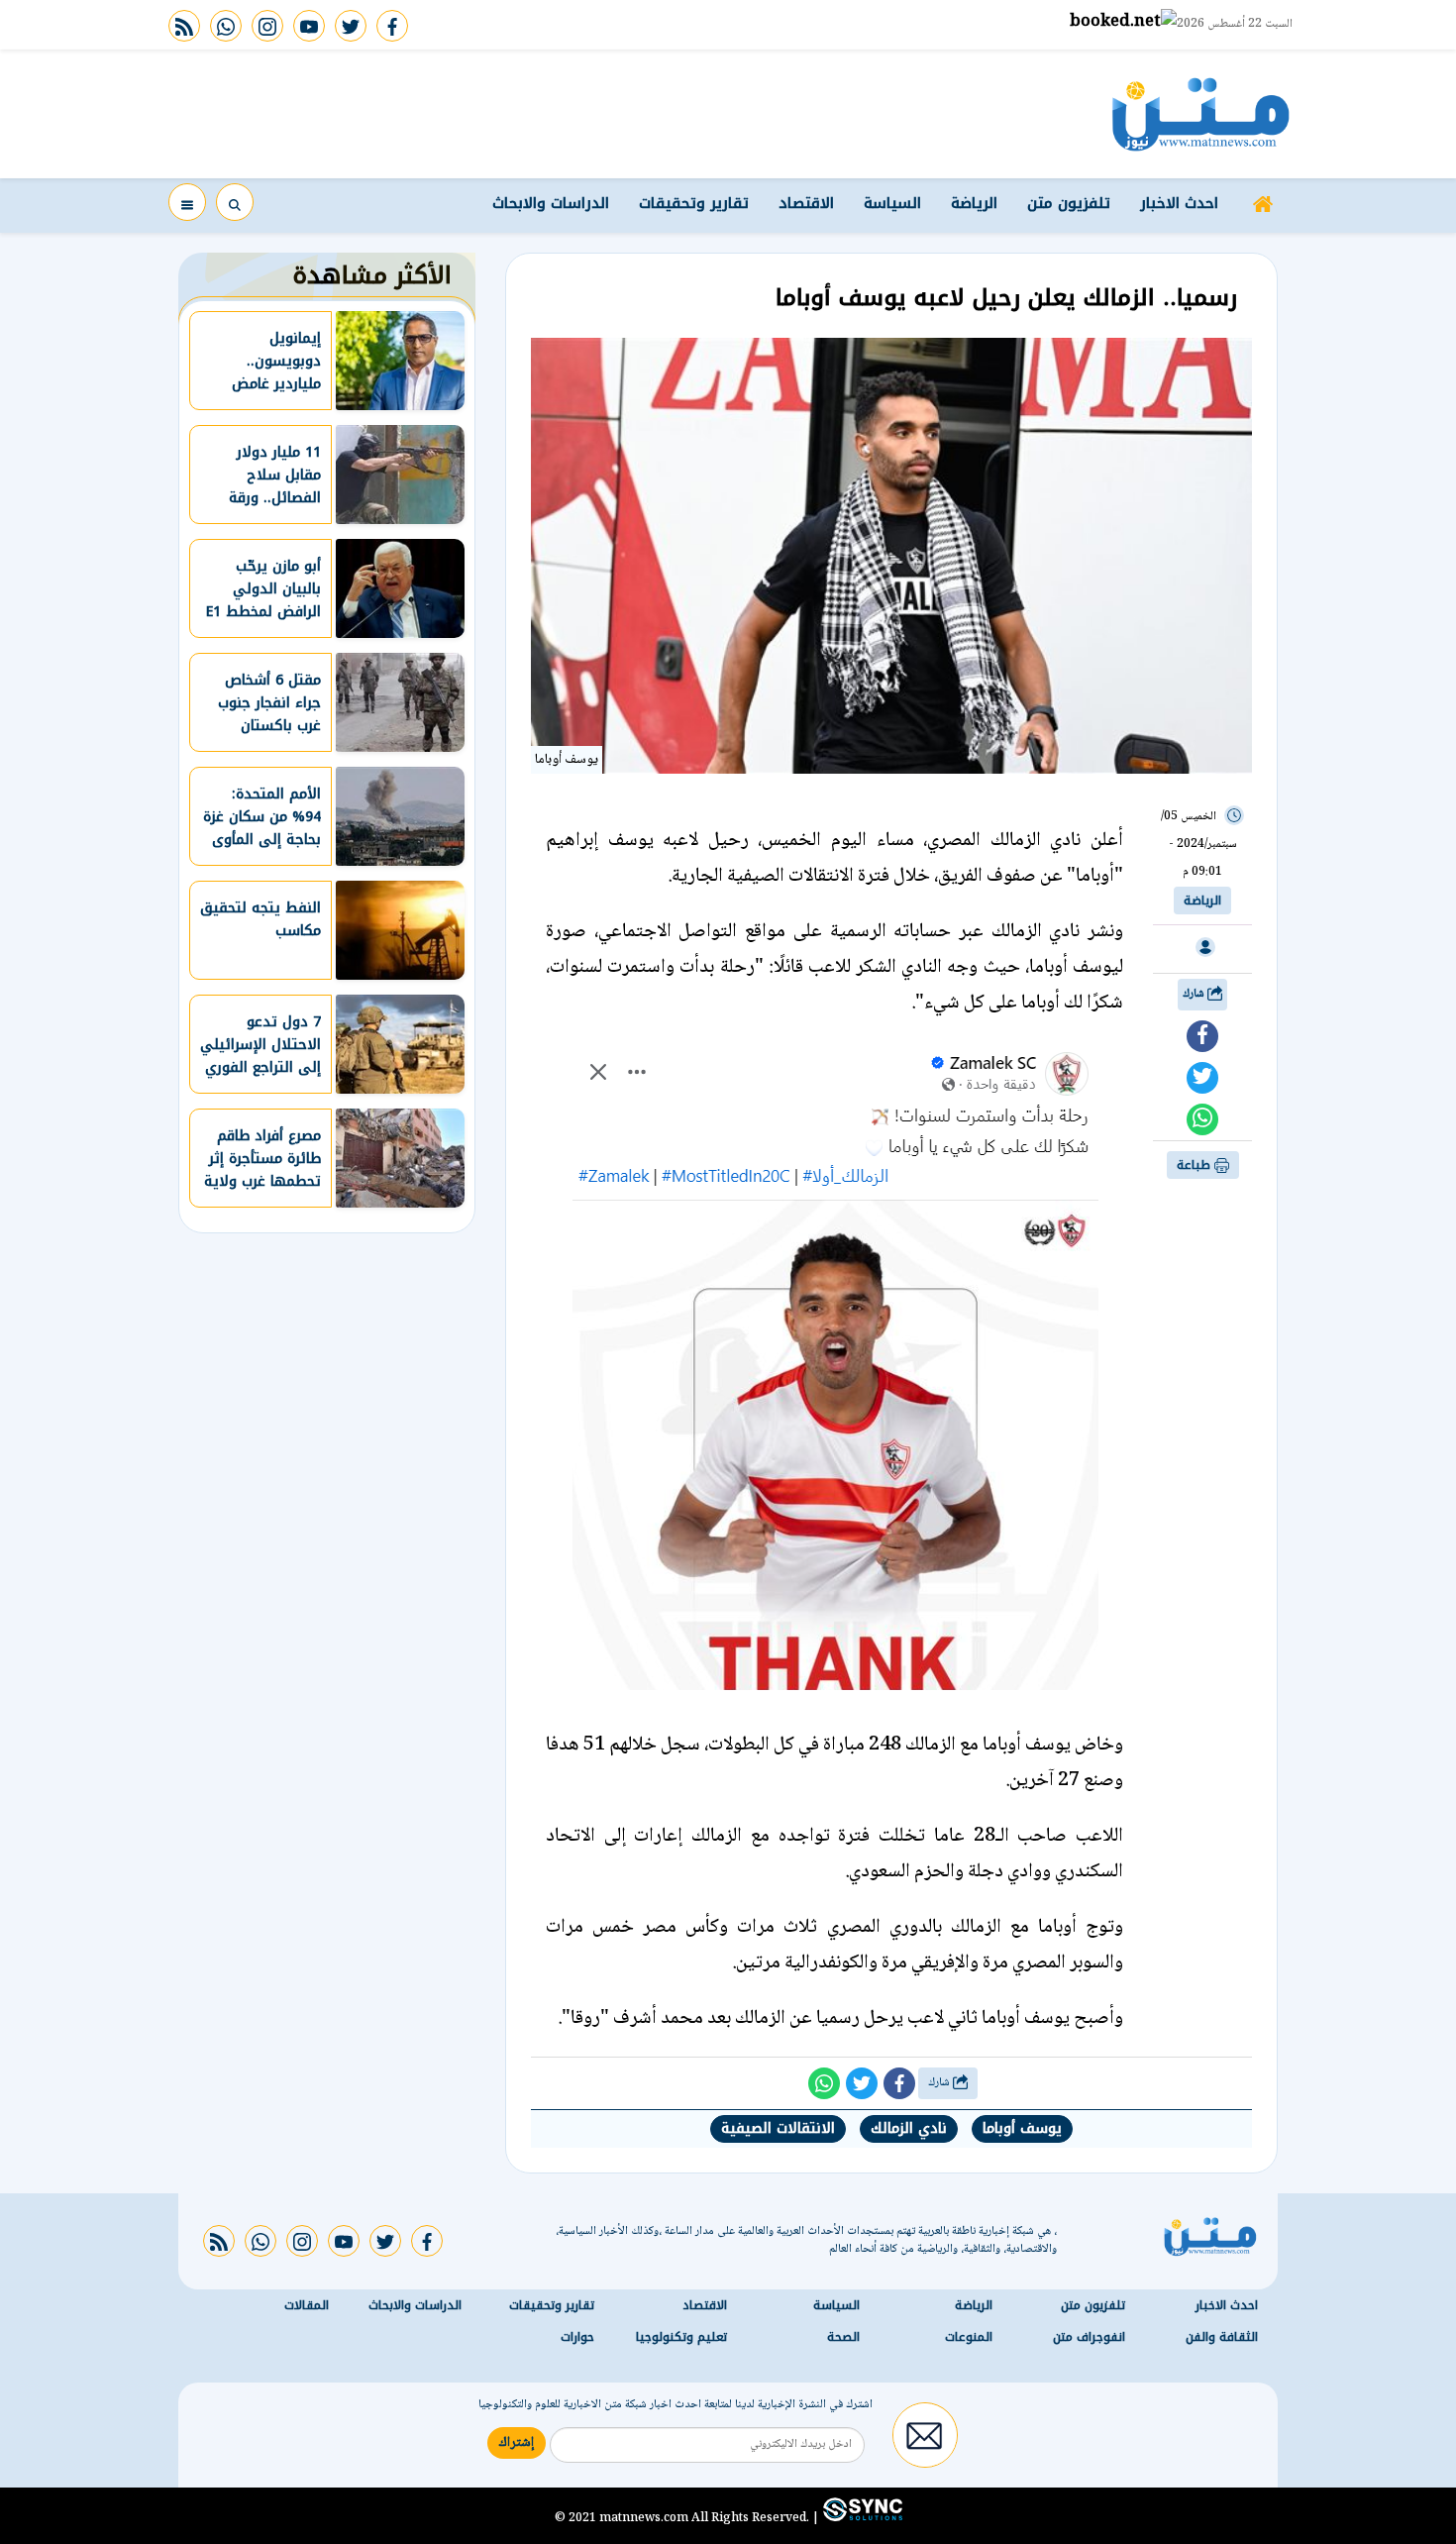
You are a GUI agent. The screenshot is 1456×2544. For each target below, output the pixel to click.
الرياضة (974, 203)
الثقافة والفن (1222, 2336)
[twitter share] (1202, 1078)
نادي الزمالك (909, 2128)
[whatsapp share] (1202, 1119)
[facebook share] (1202, 1036)
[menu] (187, 202)
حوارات (577, 2336)
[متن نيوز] (1201, 114)
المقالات (307, 2304)
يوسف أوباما (1022, 2128)
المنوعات (969, 2336)
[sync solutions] (861, 2517)
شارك (1195, 994)
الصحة (843, 2336)
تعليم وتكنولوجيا (681, 2336)
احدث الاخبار (1179, 203)
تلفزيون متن (1069, 203)
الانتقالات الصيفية (778, 2128)
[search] (235, 202)
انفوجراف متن (1089, 2336)
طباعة (1196, 1165)
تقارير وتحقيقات (694, 203)
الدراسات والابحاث (551, 203)
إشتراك (517, 2442)
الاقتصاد (806, 203)
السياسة (892, 203)
